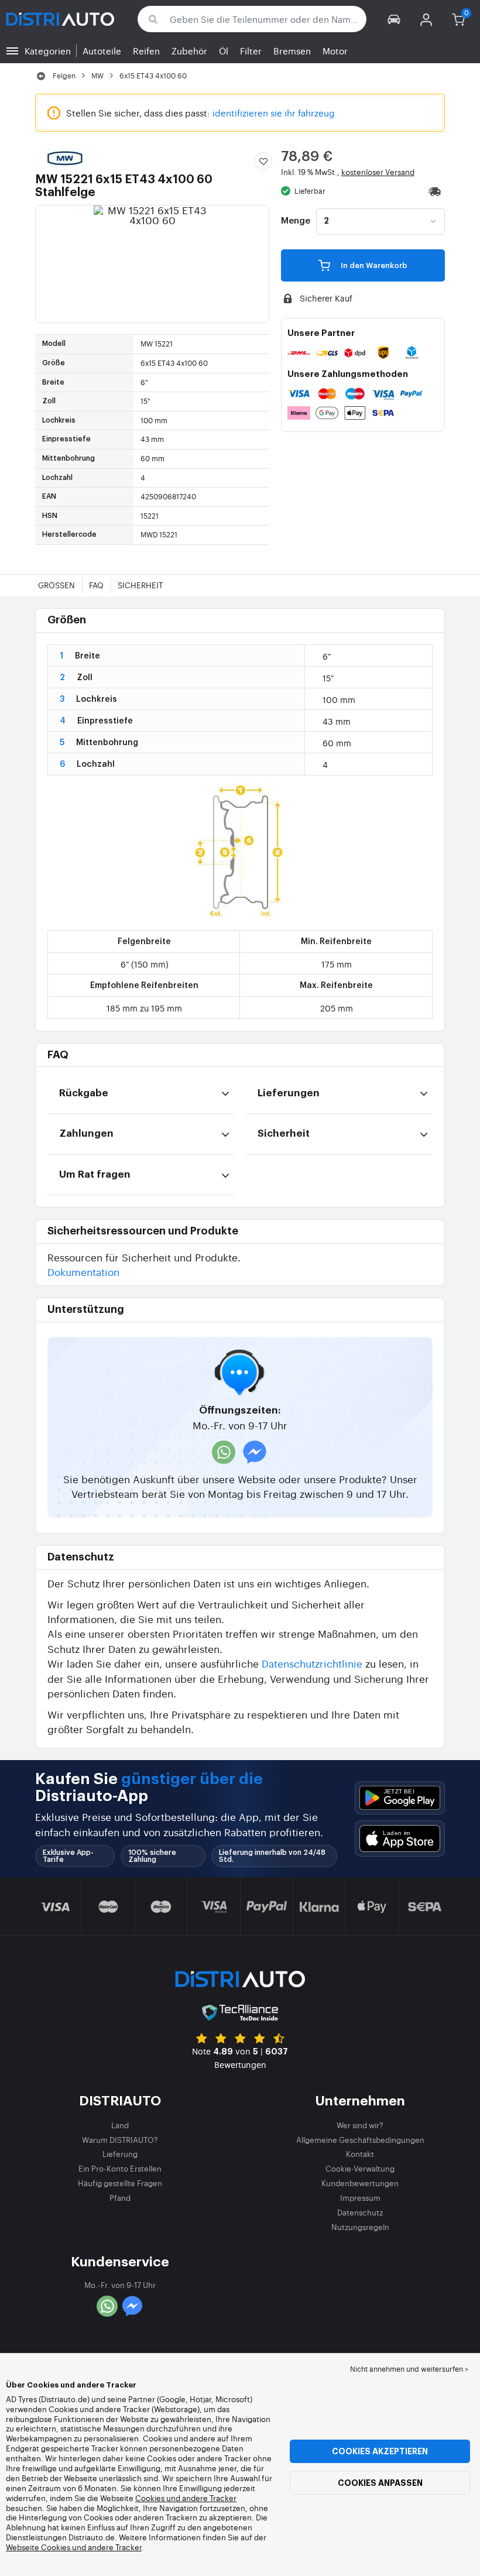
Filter (251, 51)
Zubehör (189, 51)
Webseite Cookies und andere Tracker (74, 2547)
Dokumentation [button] (83, 1272)
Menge (296, 221)
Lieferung (120, 2154)
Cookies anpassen (380, 2483)
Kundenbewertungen (360, 2183)
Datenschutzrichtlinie (312, 1663)
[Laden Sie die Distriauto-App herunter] (400, 1798)
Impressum (360, 2198)
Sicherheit (140, 585)
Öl (224, 51)
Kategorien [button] (48, 51)
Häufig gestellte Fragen (120, 2183)
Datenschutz (360, 2212)
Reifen (146, 51)
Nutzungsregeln (360, 2227)
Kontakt (360, 2154)
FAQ (96, 585)
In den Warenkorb (373, 265)
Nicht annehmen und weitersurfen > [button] (409, 2369)
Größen (56, 585)
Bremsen (292, 51)
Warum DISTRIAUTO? (120, 2140)
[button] (394, 19)
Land (120, 2125)
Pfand (120, 2198)
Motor (335, 51)
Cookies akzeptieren (380, 2451)
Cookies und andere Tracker (186, 2498)
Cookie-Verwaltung (360, 2168)
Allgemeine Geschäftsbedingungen (360, 2140)
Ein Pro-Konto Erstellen (120, 2168)
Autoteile (102, 51)
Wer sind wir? (360, 2125)
